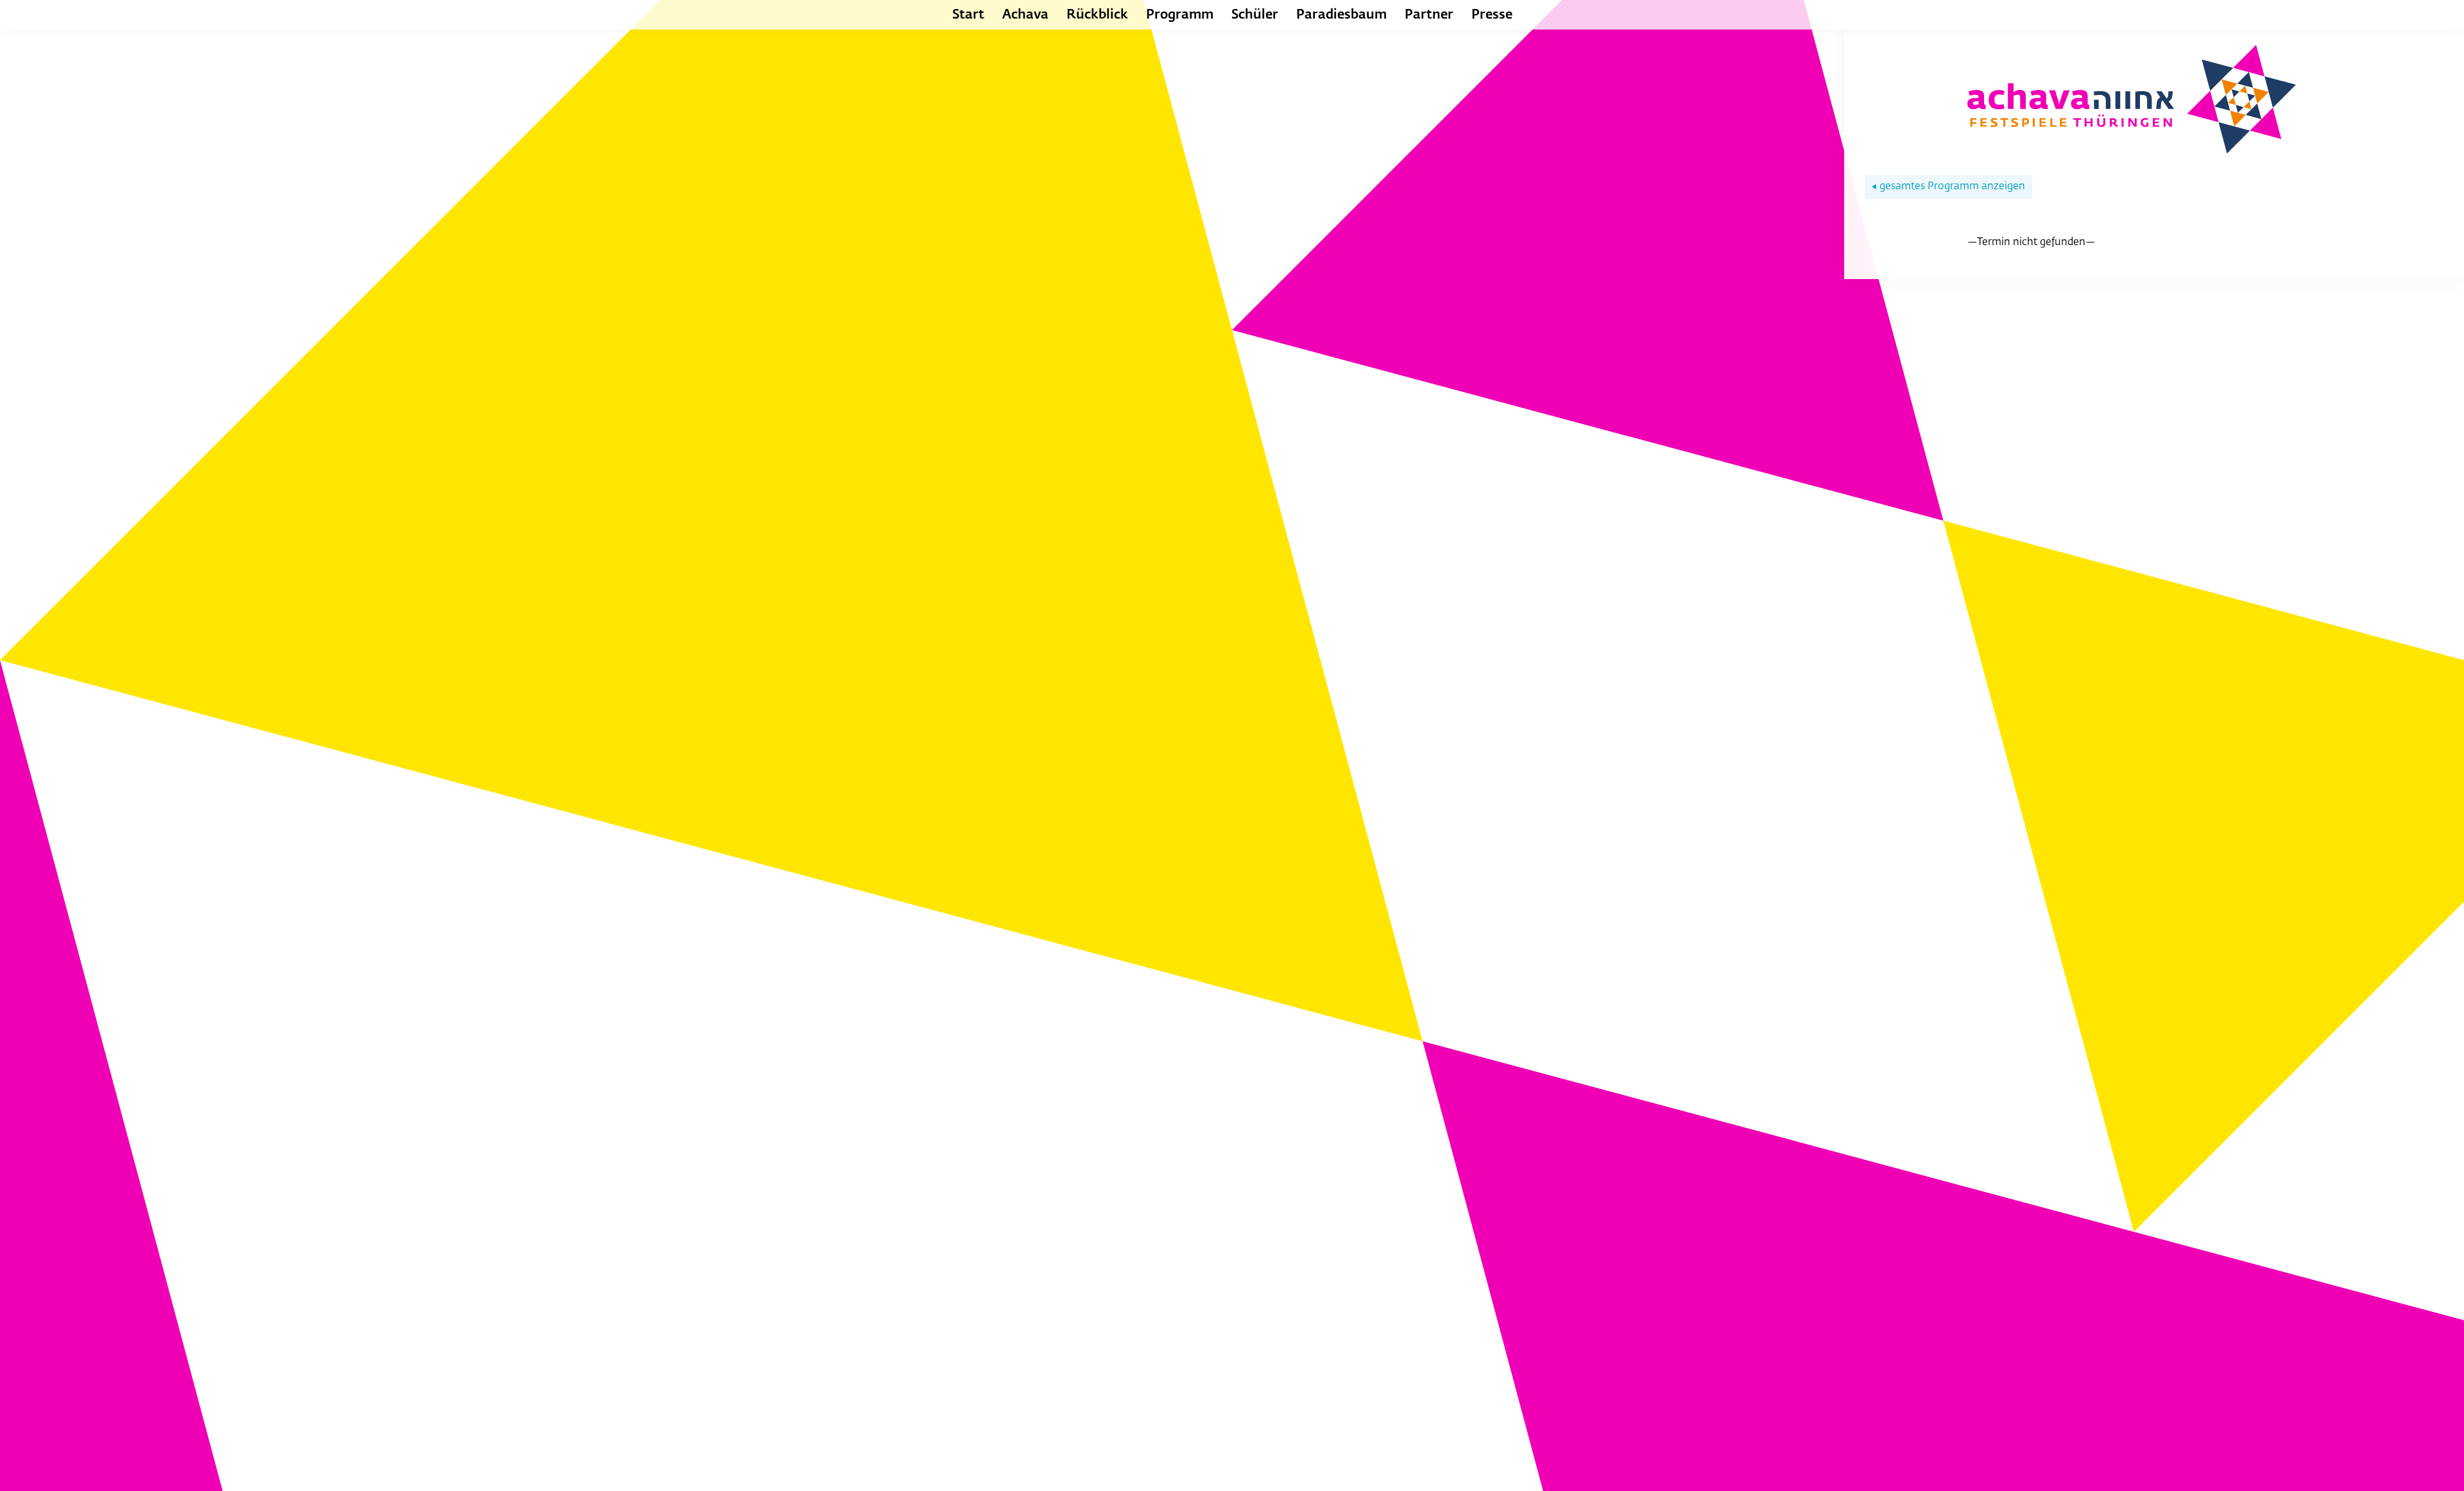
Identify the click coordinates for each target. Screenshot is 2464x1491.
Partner (1429, 15)
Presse (1492, 15)
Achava (1025, 15)
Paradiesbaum (1341, 15)
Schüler (1255, 15)
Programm (1180, 15)
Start (968, 15)
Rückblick (1097, 15)
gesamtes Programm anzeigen (1948, 187)
